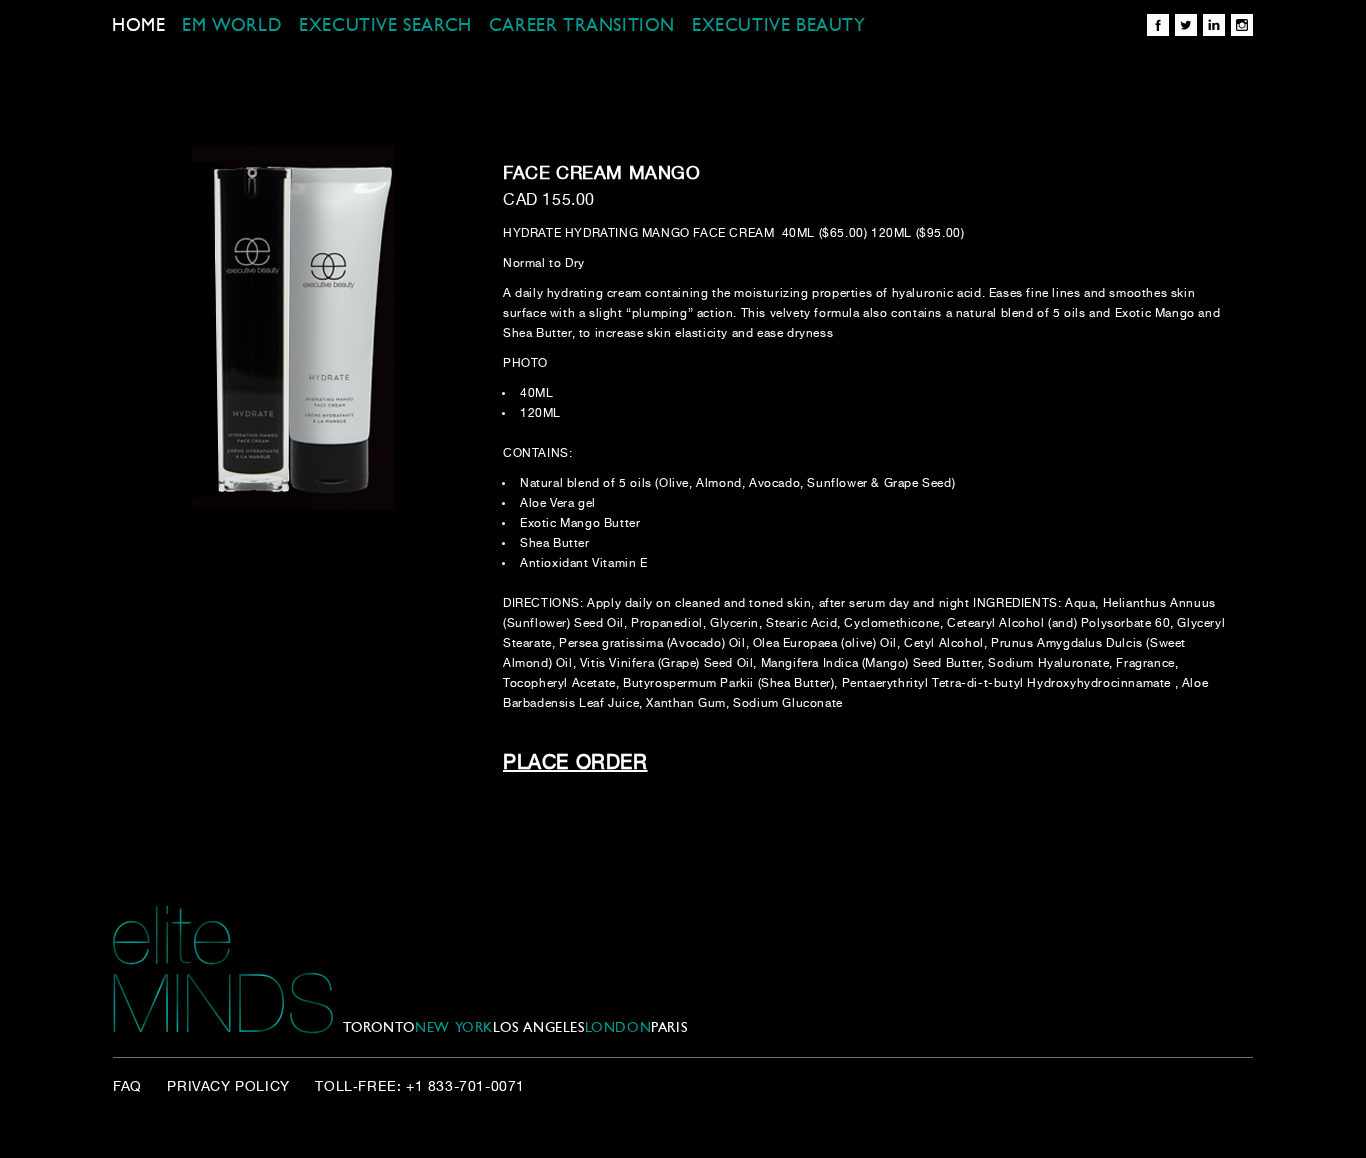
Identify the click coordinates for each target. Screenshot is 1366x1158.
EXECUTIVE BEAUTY (779, 27)
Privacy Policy (228, 1087)
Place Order (575, 763)
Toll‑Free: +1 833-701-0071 (420, 1087)
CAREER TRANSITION (582, 27)
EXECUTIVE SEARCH (385, 27)
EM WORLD (232, 27)
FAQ (127, 1087)
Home (138, 27)
